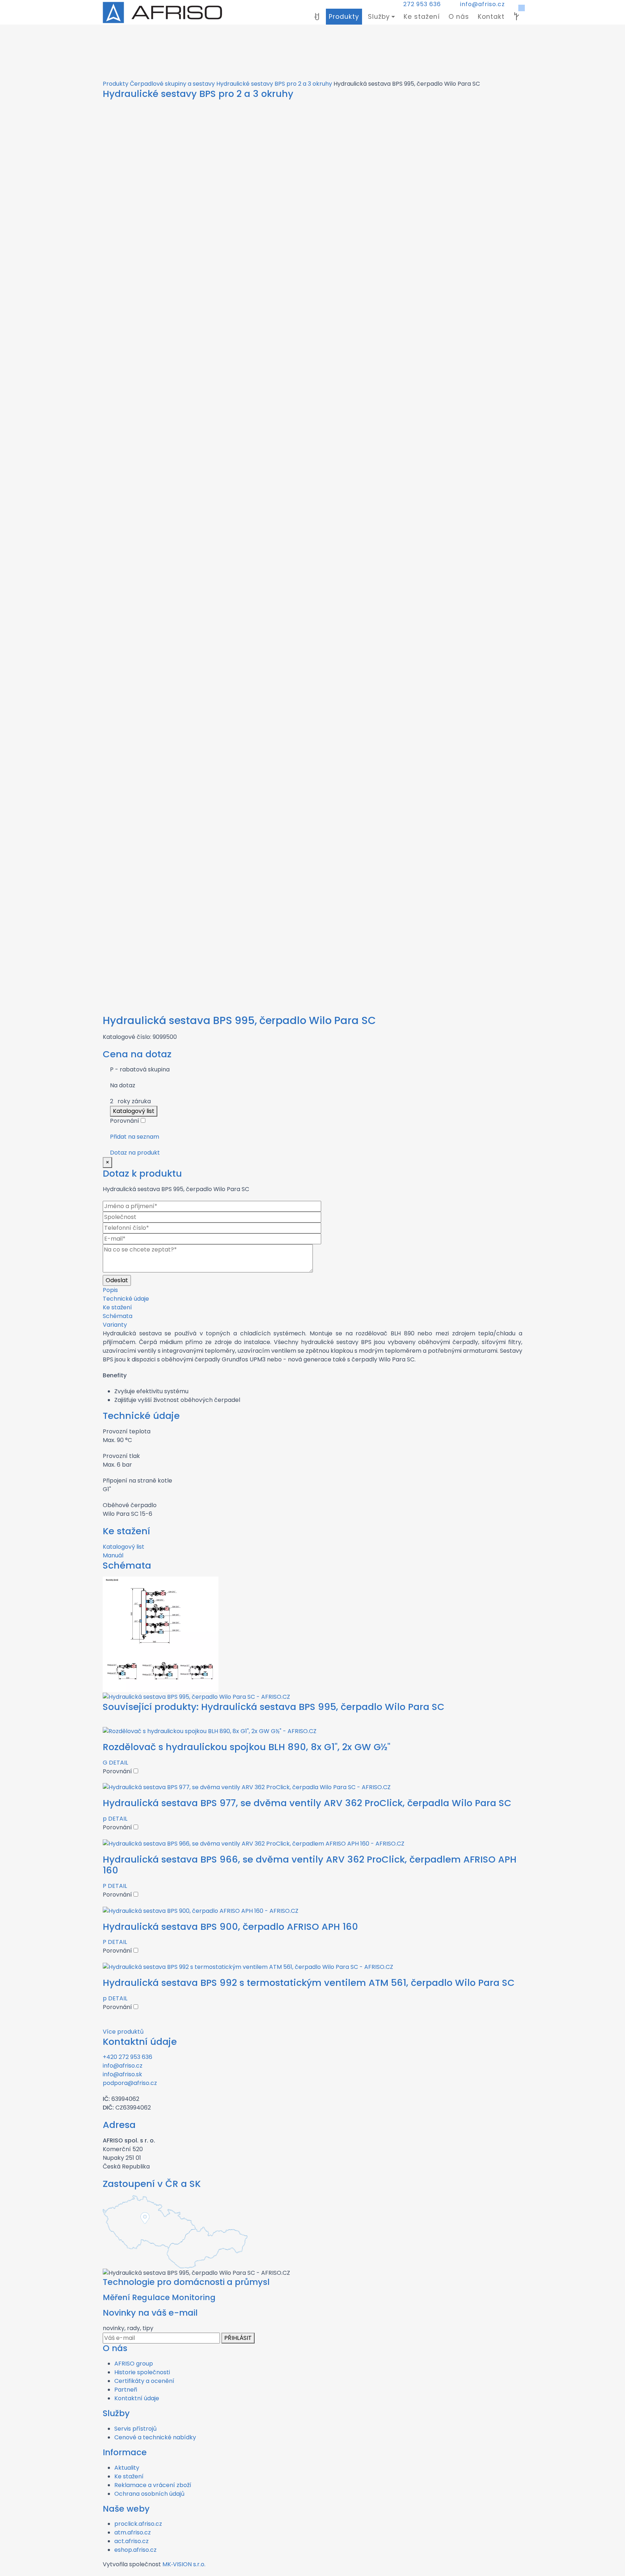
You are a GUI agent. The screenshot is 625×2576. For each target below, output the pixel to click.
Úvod (317, 17)
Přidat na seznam (135, 1137)
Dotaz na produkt (135, 1153)
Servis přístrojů (135, 2429)
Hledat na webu (516, 17)
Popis (110, 1290)
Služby (379, 17)
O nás (459, 17)
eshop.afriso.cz (135, 2550)
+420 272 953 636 (127, 2057)
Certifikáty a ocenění (144, 2381)
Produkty (344, 17)
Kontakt (491, 17)
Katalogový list (134, 1111)
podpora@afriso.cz (130, 2083)
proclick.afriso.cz (138, 2524)
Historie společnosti (142, 2372)
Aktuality (127, 2468)
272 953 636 (422, 4)
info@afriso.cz (482, 4)
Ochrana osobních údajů (149, 2494)
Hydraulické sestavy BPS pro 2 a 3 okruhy (274, 84)
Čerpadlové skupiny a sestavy (172, 84)
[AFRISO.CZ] (162, 12)
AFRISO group (134, 2364)
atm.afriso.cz (133, 2532)
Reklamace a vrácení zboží (153, 2485)
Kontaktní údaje (137, 2398)
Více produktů (123, 2032)
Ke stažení (422, 17)
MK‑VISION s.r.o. (184, 2564)
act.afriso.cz (131, 2541)
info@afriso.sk (122, 2074)
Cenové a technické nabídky (155, 2437)
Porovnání (125, 1121)
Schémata (118, 1316)
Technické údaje (126, 1299)
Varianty (115, 1325)
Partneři (126, 2390)
